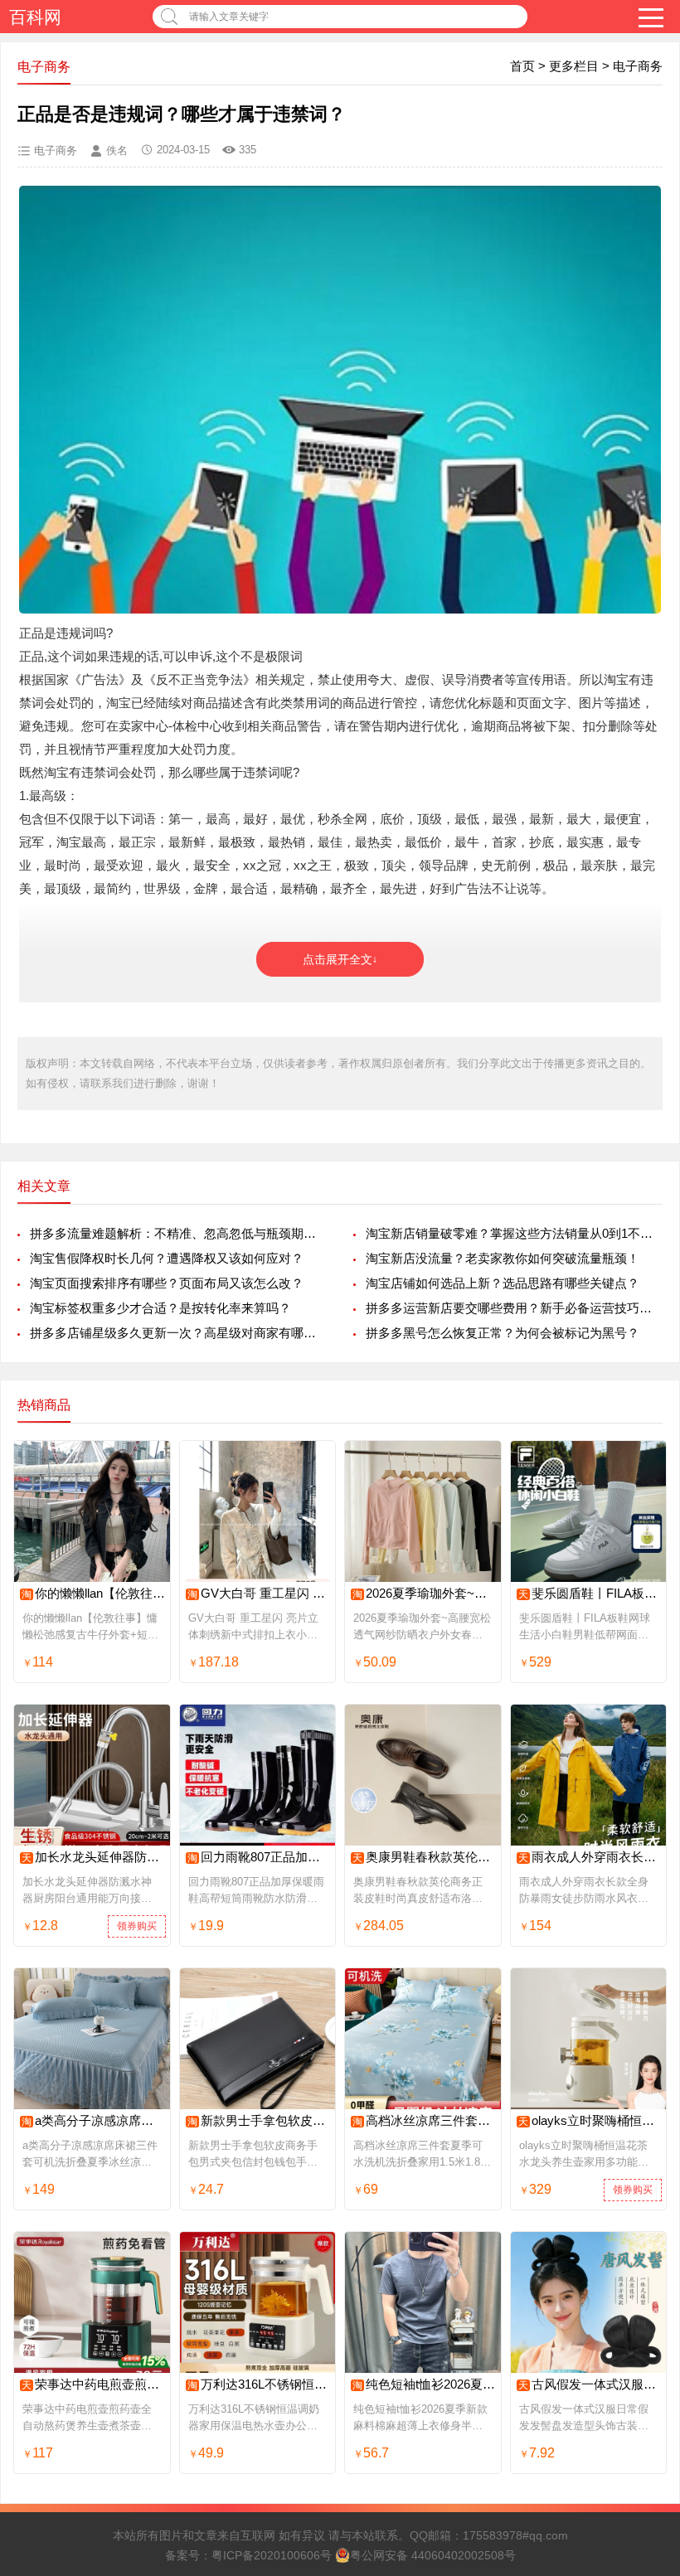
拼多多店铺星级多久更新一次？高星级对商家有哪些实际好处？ (178, 1333)
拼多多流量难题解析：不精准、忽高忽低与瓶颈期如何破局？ (178, 1233)
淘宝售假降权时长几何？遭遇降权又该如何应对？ (167, 1258)
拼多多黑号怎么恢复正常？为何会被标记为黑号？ (503, 1333)
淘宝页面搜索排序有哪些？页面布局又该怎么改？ (167, 1283)
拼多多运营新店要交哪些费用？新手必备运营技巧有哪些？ (514, 1308)
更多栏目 (574, 66)
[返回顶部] (646, 2301)
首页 (522, 66)
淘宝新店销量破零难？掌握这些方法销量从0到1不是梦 (514, 1233)
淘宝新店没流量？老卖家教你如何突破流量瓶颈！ (503, 1258)
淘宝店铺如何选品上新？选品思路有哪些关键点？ (503, 1283)
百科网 (35, 17)
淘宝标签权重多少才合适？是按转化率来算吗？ (160, 1308)
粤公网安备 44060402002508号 (433, 2555)
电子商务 (638, 66)
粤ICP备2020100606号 (272, 2555)
